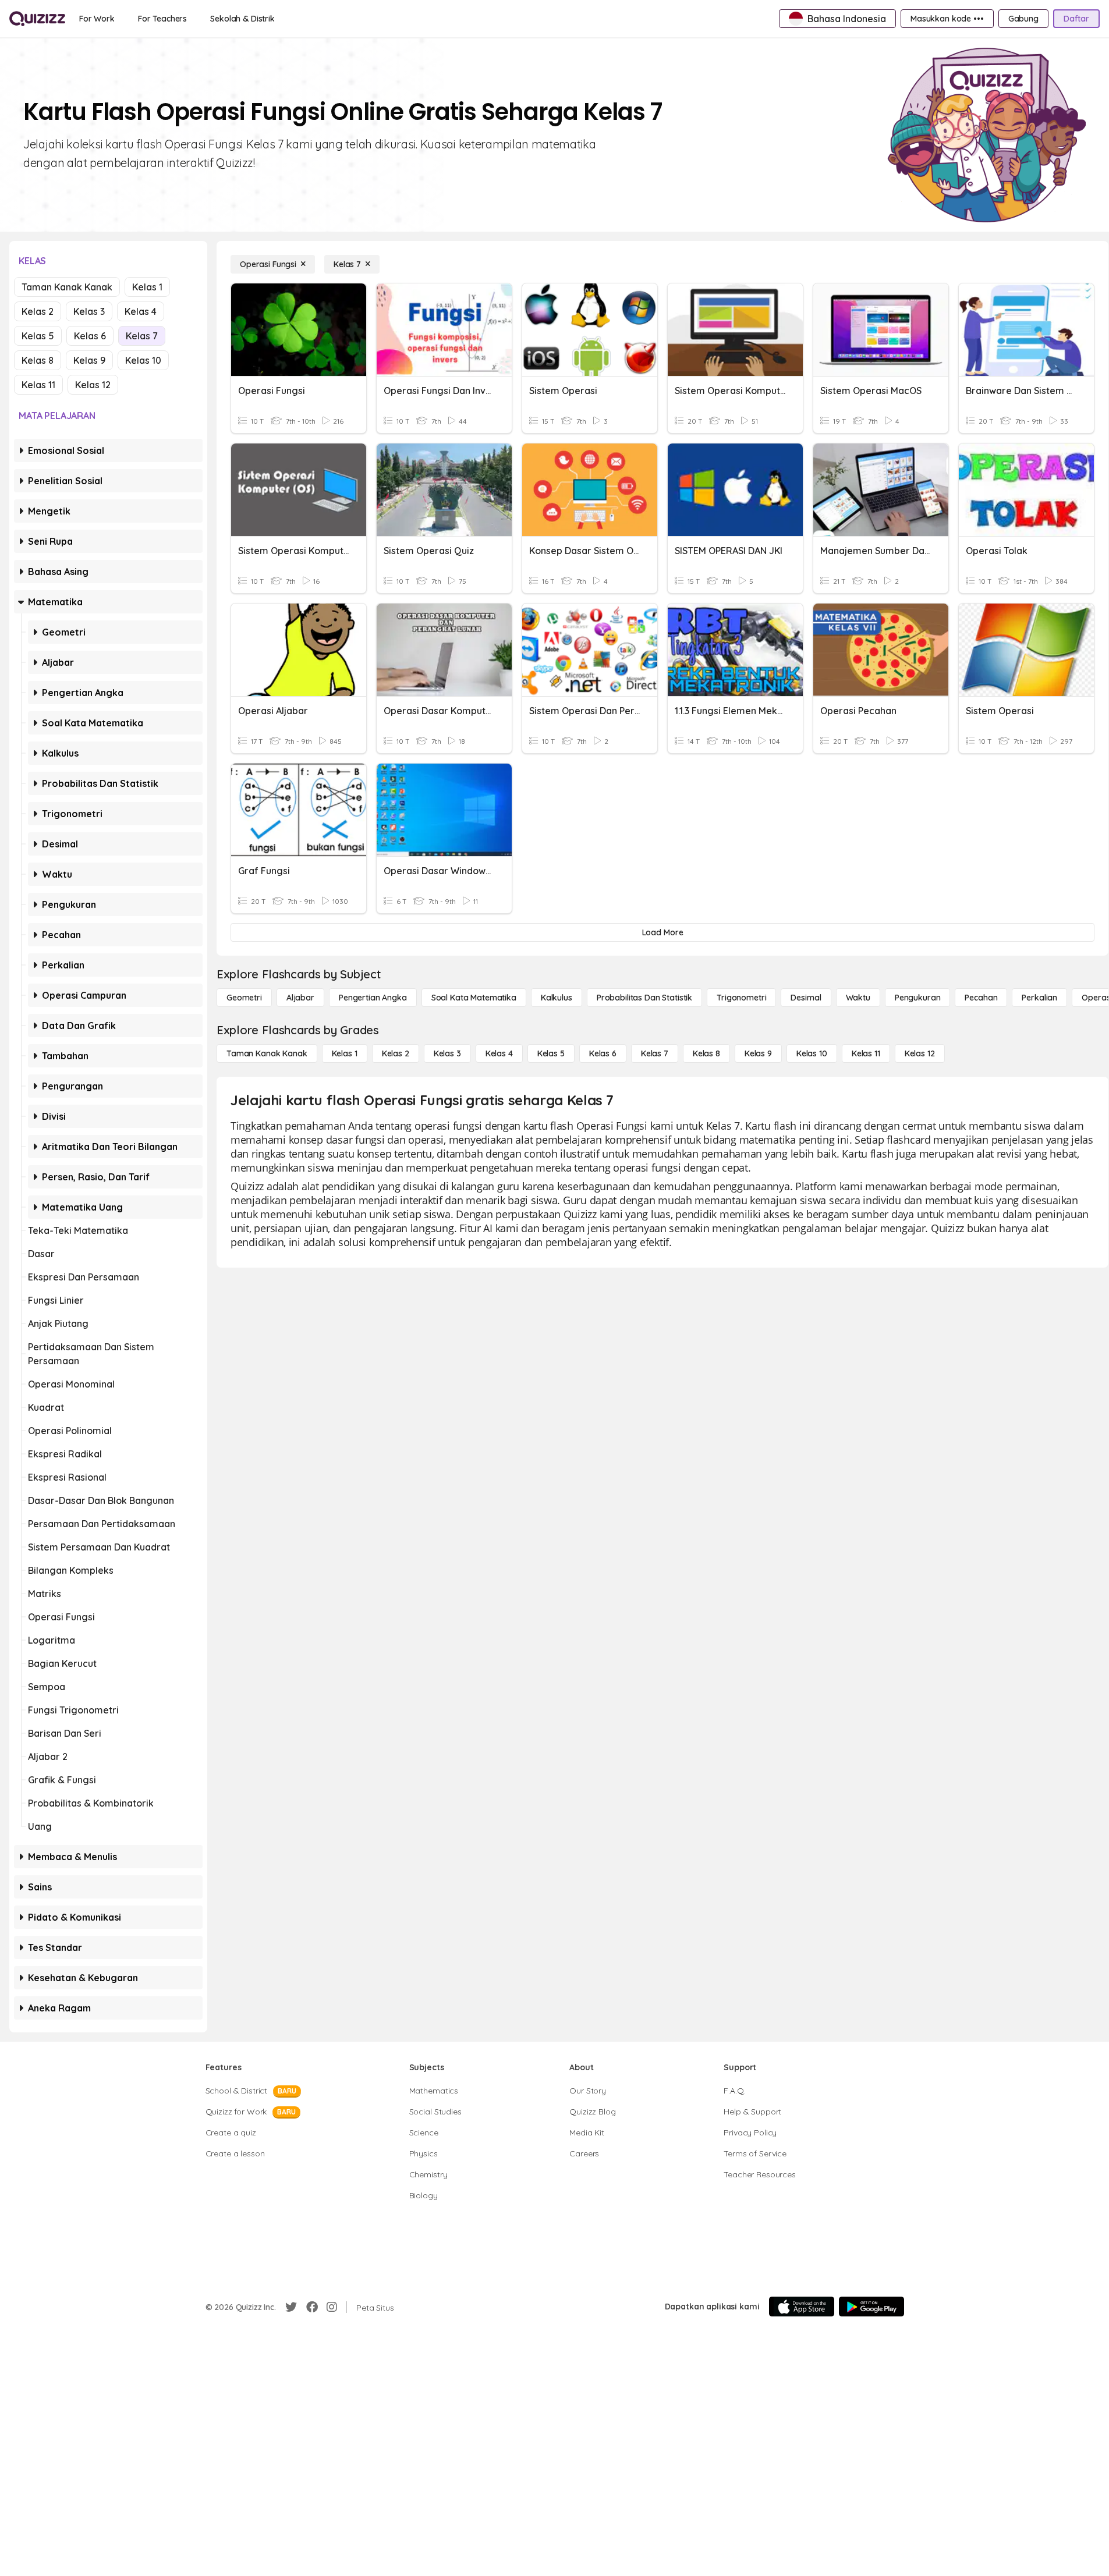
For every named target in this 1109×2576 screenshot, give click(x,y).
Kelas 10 (143, 360)
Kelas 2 (38, 311)
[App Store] (802, 2307)
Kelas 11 (38, 385)
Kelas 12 (93, 385)
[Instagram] (332, 2307)
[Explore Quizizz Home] (37, 19)
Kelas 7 (142, 336)
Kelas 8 (38, 360)
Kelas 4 (141, 311)
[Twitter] (291, 2307)
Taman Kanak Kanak (67, 287)
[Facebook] (312, 2307)
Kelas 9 (89, 360)
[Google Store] (871, 2307)
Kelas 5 (38, 336)
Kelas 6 (90, 336)
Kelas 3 (89, 311)
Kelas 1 (147, 287)
